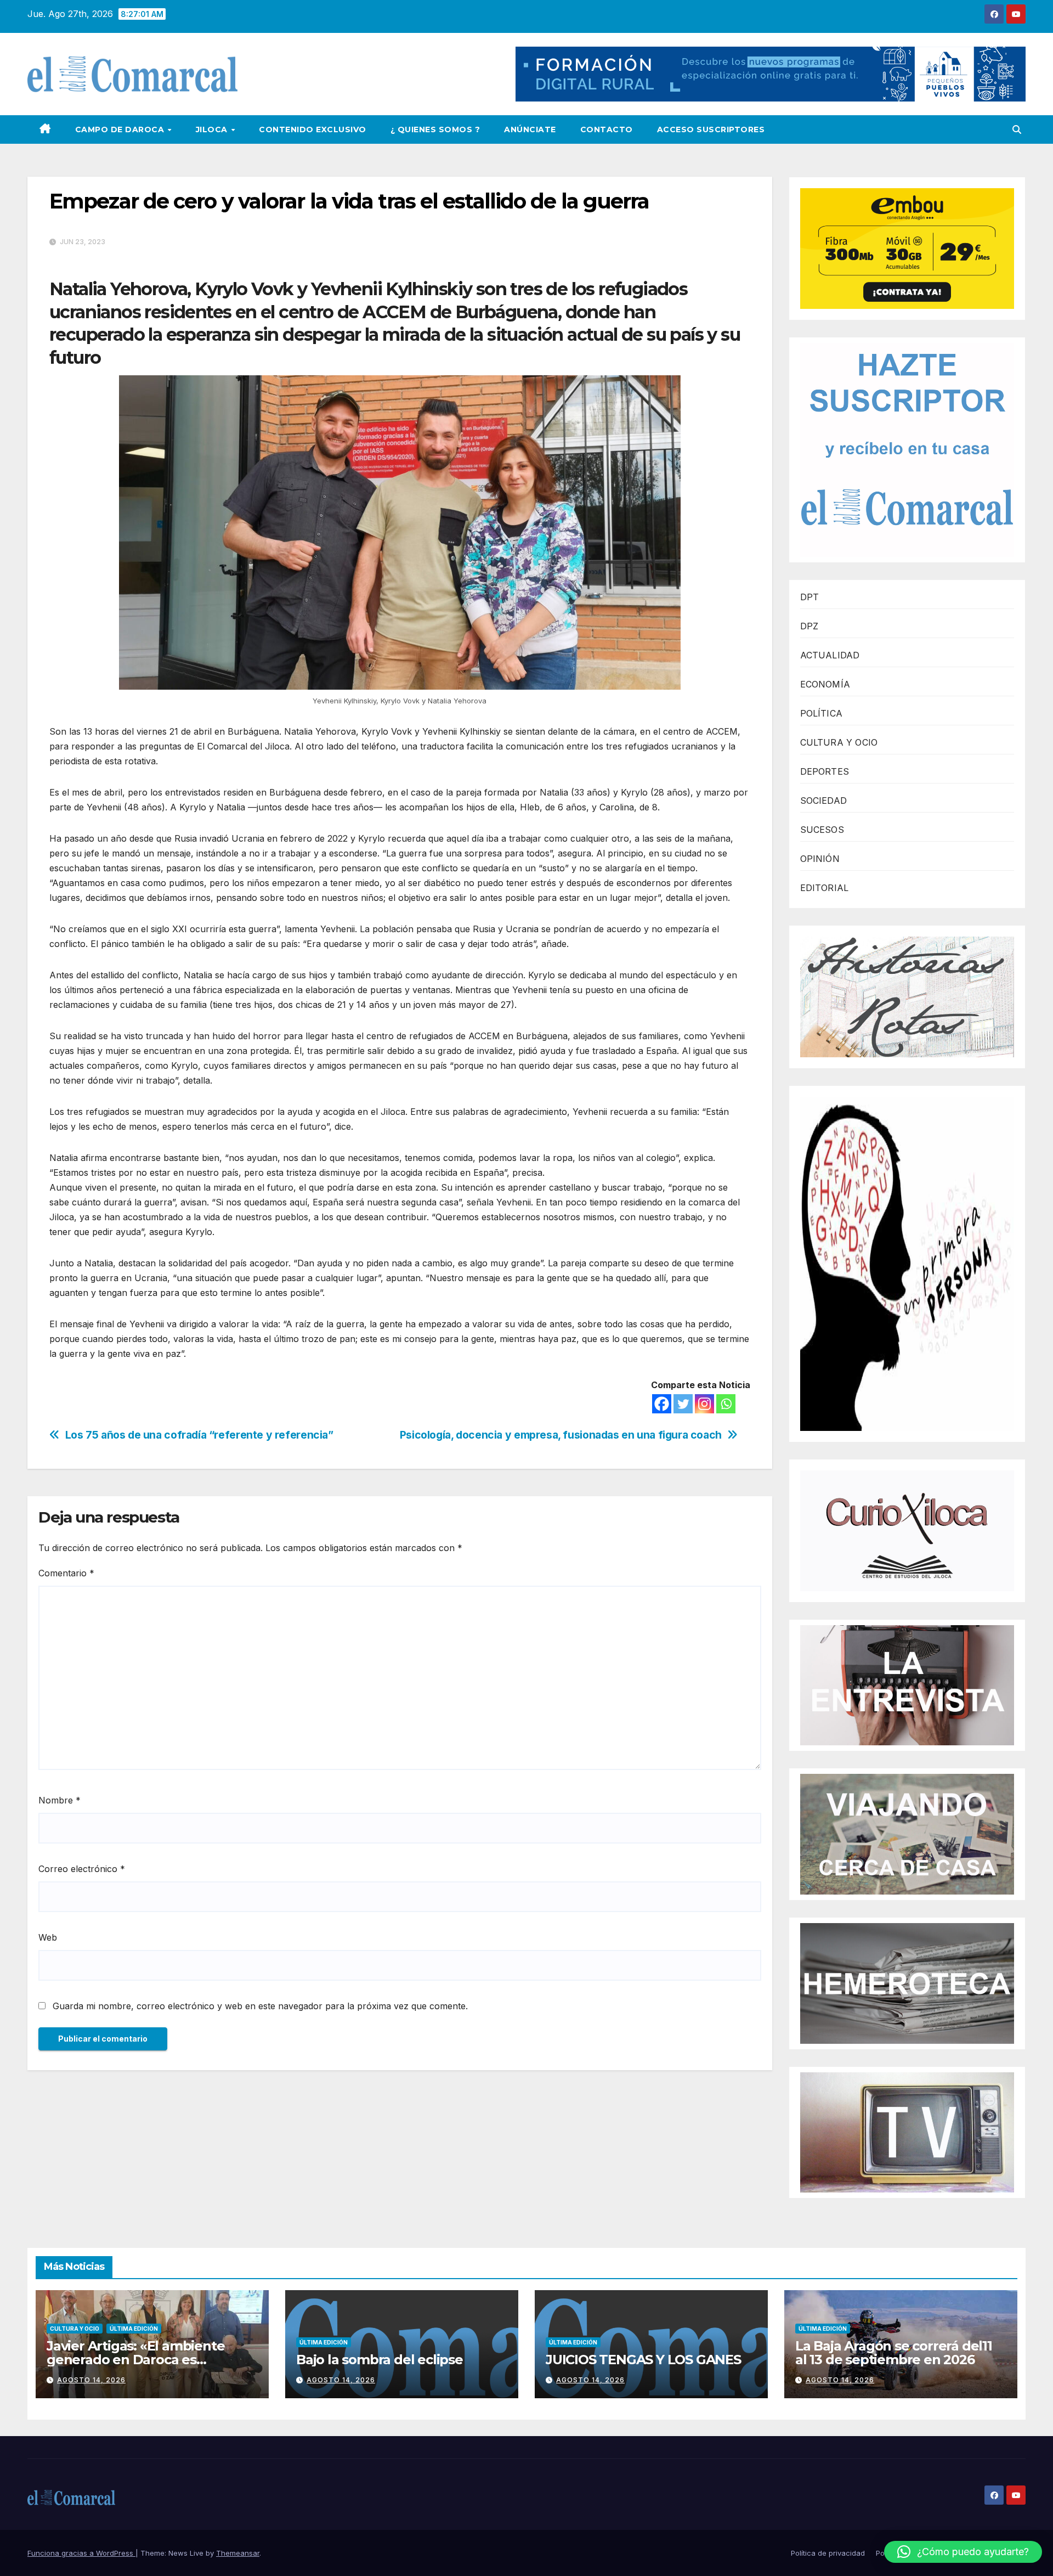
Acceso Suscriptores (711, 129)
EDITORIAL (825, 888)
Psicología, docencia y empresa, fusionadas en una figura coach (561, 1435)
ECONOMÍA (825, 684)
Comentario (66, 1573)
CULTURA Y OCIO (839, 742)
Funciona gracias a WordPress (81, 2553)
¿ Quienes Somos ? (435, 129)
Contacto (607, 129)
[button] (1017, 129)
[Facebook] (662, 1404)
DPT (810, 597)
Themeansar (238, 2553)
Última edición (134, 2329)
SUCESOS (822, 830)
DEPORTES (825, 771)
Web (48, 1937)
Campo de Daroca (121, 129)
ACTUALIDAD (830, 655)
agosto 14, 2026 (91, 2380)
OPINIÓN (820, 859)
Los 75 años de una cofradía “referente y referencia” (199, 1435)
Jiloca (213, 129)
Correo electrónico (82, 1869)
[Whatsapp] (726, 1404)
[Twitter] (683, 1404)
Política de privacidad (828, 2553)
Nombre (60, 1800)
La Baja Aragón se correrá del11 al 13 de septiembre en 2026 (894, 2353)
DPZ (809, 626)
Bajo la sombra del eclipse (380, 2360)
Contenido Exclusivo (313, 129)
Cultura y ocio (75, 2329)
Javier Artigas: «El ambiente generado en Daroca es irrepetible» (135, 2360)
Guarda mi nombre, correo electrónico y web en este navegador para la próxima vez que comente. (260, 2006)
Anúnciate (530, 129)
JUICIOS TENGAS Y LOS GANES (643, 2360)
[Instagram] (704, 1404)
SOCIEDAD (824, 801)
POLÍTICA (822, 713)
